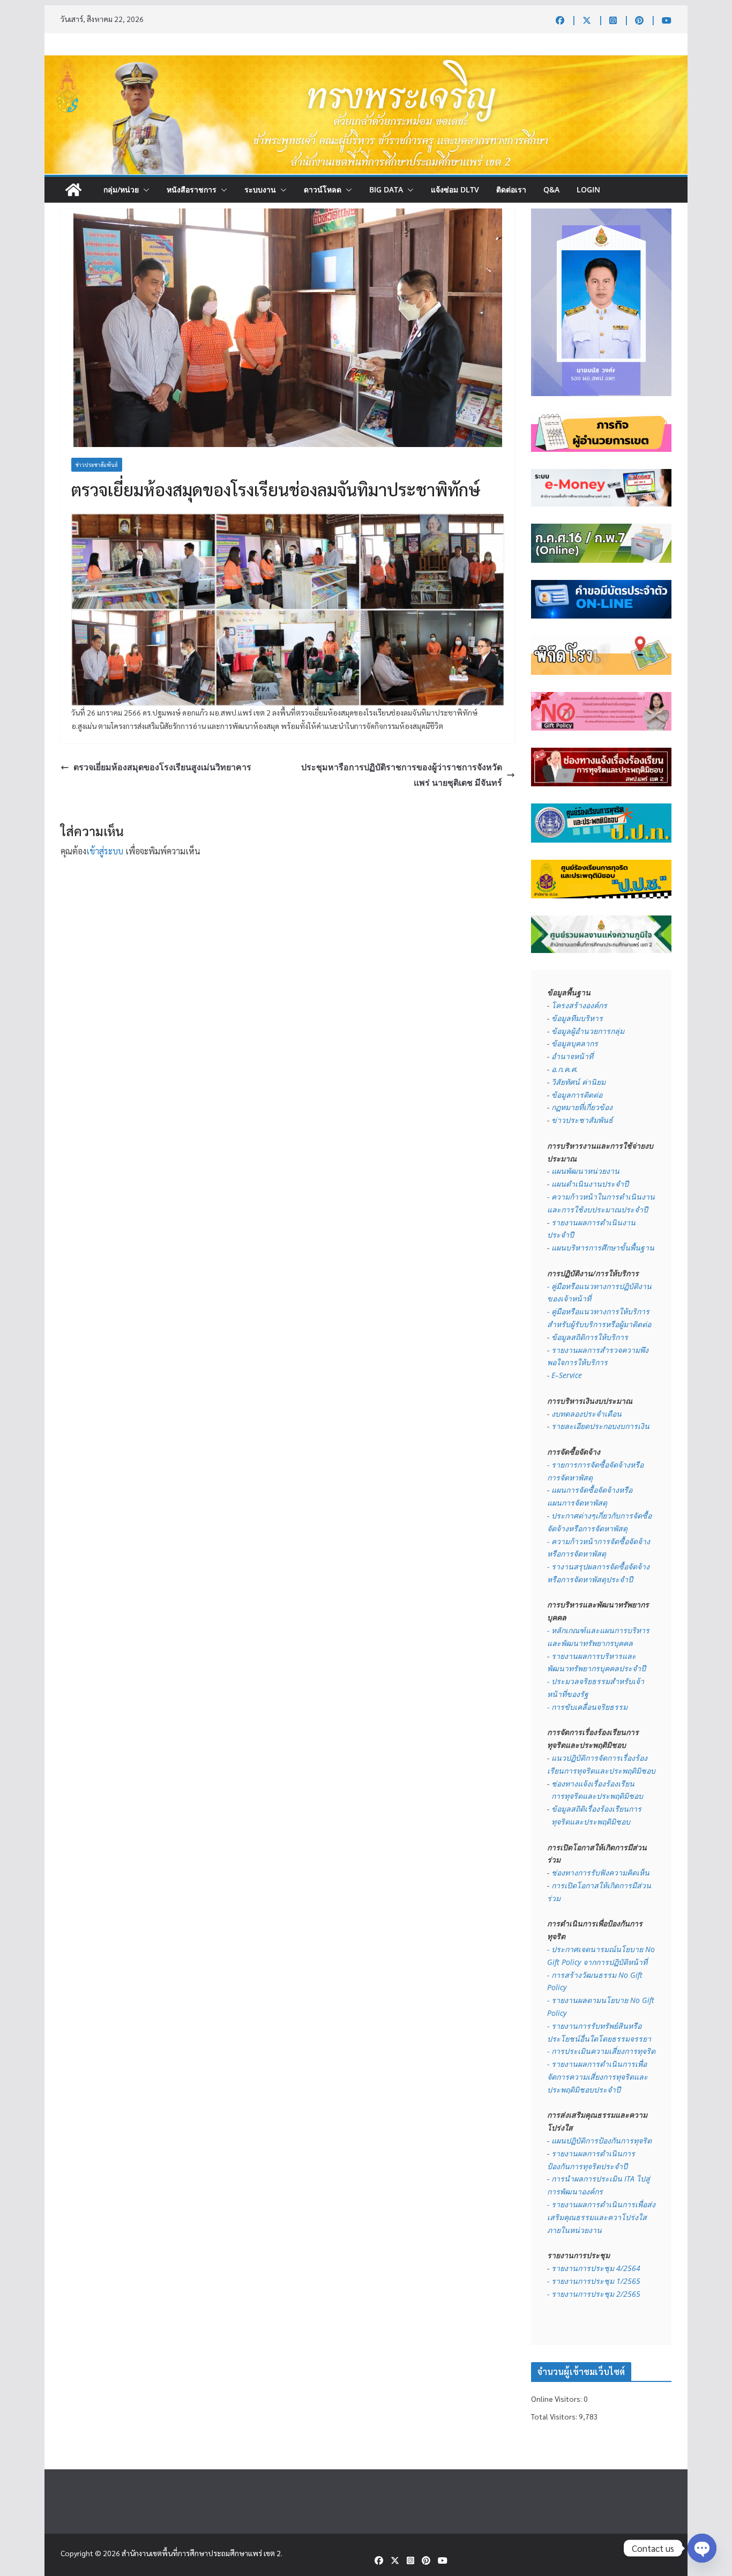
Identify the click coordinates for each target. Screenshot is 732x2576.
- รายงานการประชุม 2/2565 (594, 2294)
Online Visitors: (557, 2399)
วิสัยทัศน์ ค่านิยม (578, 1082)
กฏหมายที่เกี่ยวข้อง (582, 1107)
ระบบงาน (260, 189)
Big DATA (386, 189)
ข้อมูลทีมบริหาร (577, 1018)
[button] (144, 190)
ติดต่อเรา (511, 189)
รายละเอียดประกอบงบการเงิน (600, 1426)
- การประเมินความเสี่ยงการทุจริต (601, 2051)
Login (588, 189)
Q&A (551, 189)
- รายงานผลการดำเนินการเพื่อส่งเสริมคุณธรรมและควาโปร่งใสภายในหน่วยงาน (601, 2217)
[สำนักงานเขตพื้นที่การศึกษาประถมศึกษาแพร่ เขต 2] (73, 190)
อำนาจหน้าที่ (572, 1056)
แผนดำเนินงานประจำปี (590, 1184)
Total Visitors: (555, 2416)
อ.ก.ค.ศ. (565, 1069)
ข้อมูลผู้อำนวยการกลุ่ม (588, 1031)
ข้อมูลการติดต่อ (577, 1095)
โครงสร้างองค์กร (579, 1005)
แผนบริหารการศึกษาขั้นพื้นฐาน (603, 1248)
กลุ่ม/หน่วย (121, 189)
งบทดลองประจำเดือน (587, 1414)
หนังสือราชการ (192, 189)
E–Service (567, 1375)
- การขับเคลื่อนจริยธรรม (587, 1707)
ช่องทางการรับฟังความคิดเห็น (600, 1873)
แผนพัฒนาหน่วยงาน (585, 1171)
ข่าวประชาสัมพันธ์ (97, 464)
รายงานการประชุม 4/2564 (596, 2268)
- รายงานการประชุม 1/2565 (594, 2281)
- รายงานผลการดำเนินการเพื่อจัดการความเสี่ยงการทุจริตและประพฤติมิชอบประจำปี (597, 2077)
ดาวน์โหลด (323, 189)
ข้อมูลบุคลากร (575, 1043)
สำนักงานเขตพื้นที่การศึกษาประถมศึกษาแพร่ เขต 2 (201, 2553)
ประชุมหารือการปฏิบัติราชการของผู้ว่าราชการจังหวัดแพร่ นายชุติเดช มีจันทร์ (402, 775)
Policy (557, 2013)
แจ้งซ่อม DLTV (455, 189)
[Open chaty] (702, 2548)
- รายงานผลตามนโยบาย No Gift (601, 2000)
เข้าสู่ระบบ (105, 851)
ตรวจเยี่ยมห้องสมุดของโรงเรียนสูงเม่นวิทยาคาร (162, 767)
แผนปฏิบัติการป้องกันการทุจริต (602, 2141)
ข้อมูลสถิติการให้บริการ (590, 1337)
